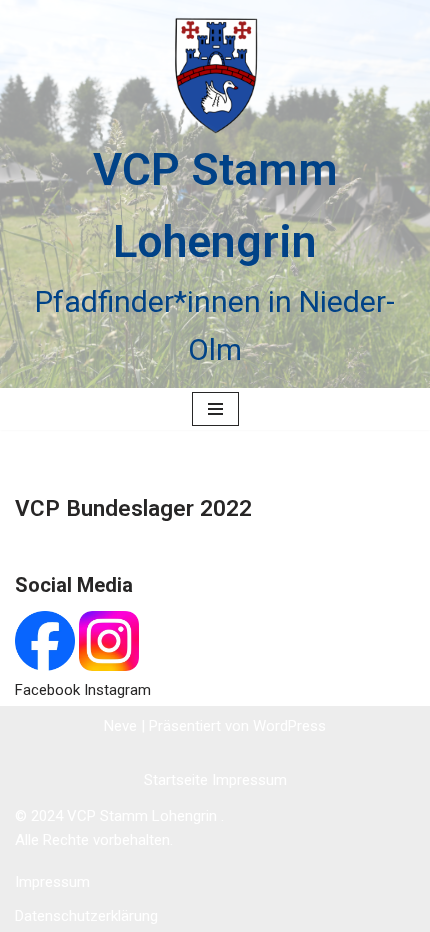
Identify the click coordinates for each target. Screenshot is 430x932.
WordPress (289, 726)
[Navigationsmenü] (215, 409)
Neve (120, 726)
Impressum (249, 780)
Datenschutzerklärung (86, 916)
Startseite (178, 780)
